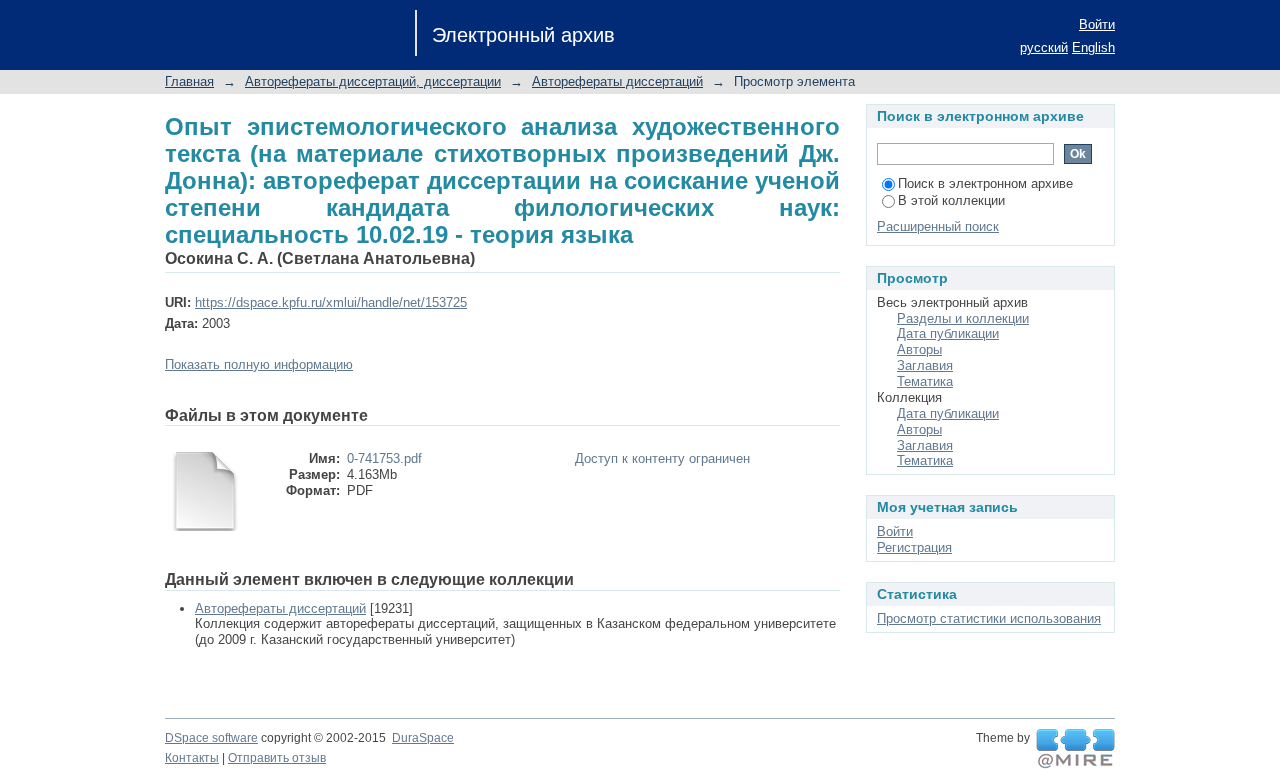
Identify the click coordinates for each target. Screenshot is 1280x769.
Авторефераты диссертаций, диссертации (373, 81)
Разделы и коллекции (963, 318)
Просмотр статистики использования (989, 618)
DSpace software (211, 738)
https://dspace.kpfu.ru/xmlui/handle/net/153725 (331, 302)
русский (1044, 47)
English (1093, 47)
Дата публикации (948, 333)
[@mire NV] (1075, 749)
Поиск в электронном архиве (985, 183)
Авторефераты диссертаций (617, 81)
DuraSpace (423, 738)
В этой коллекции (951, 200)
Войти (1097, 24)
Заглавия (925, 365)
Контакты (192, 758)
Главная (189, 81)
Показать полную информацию (259, 364)
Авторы (919, 349)
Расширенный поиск (938, 226)
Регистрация (914, 547)
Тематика (925, 381)
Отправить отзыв (277, 758)
